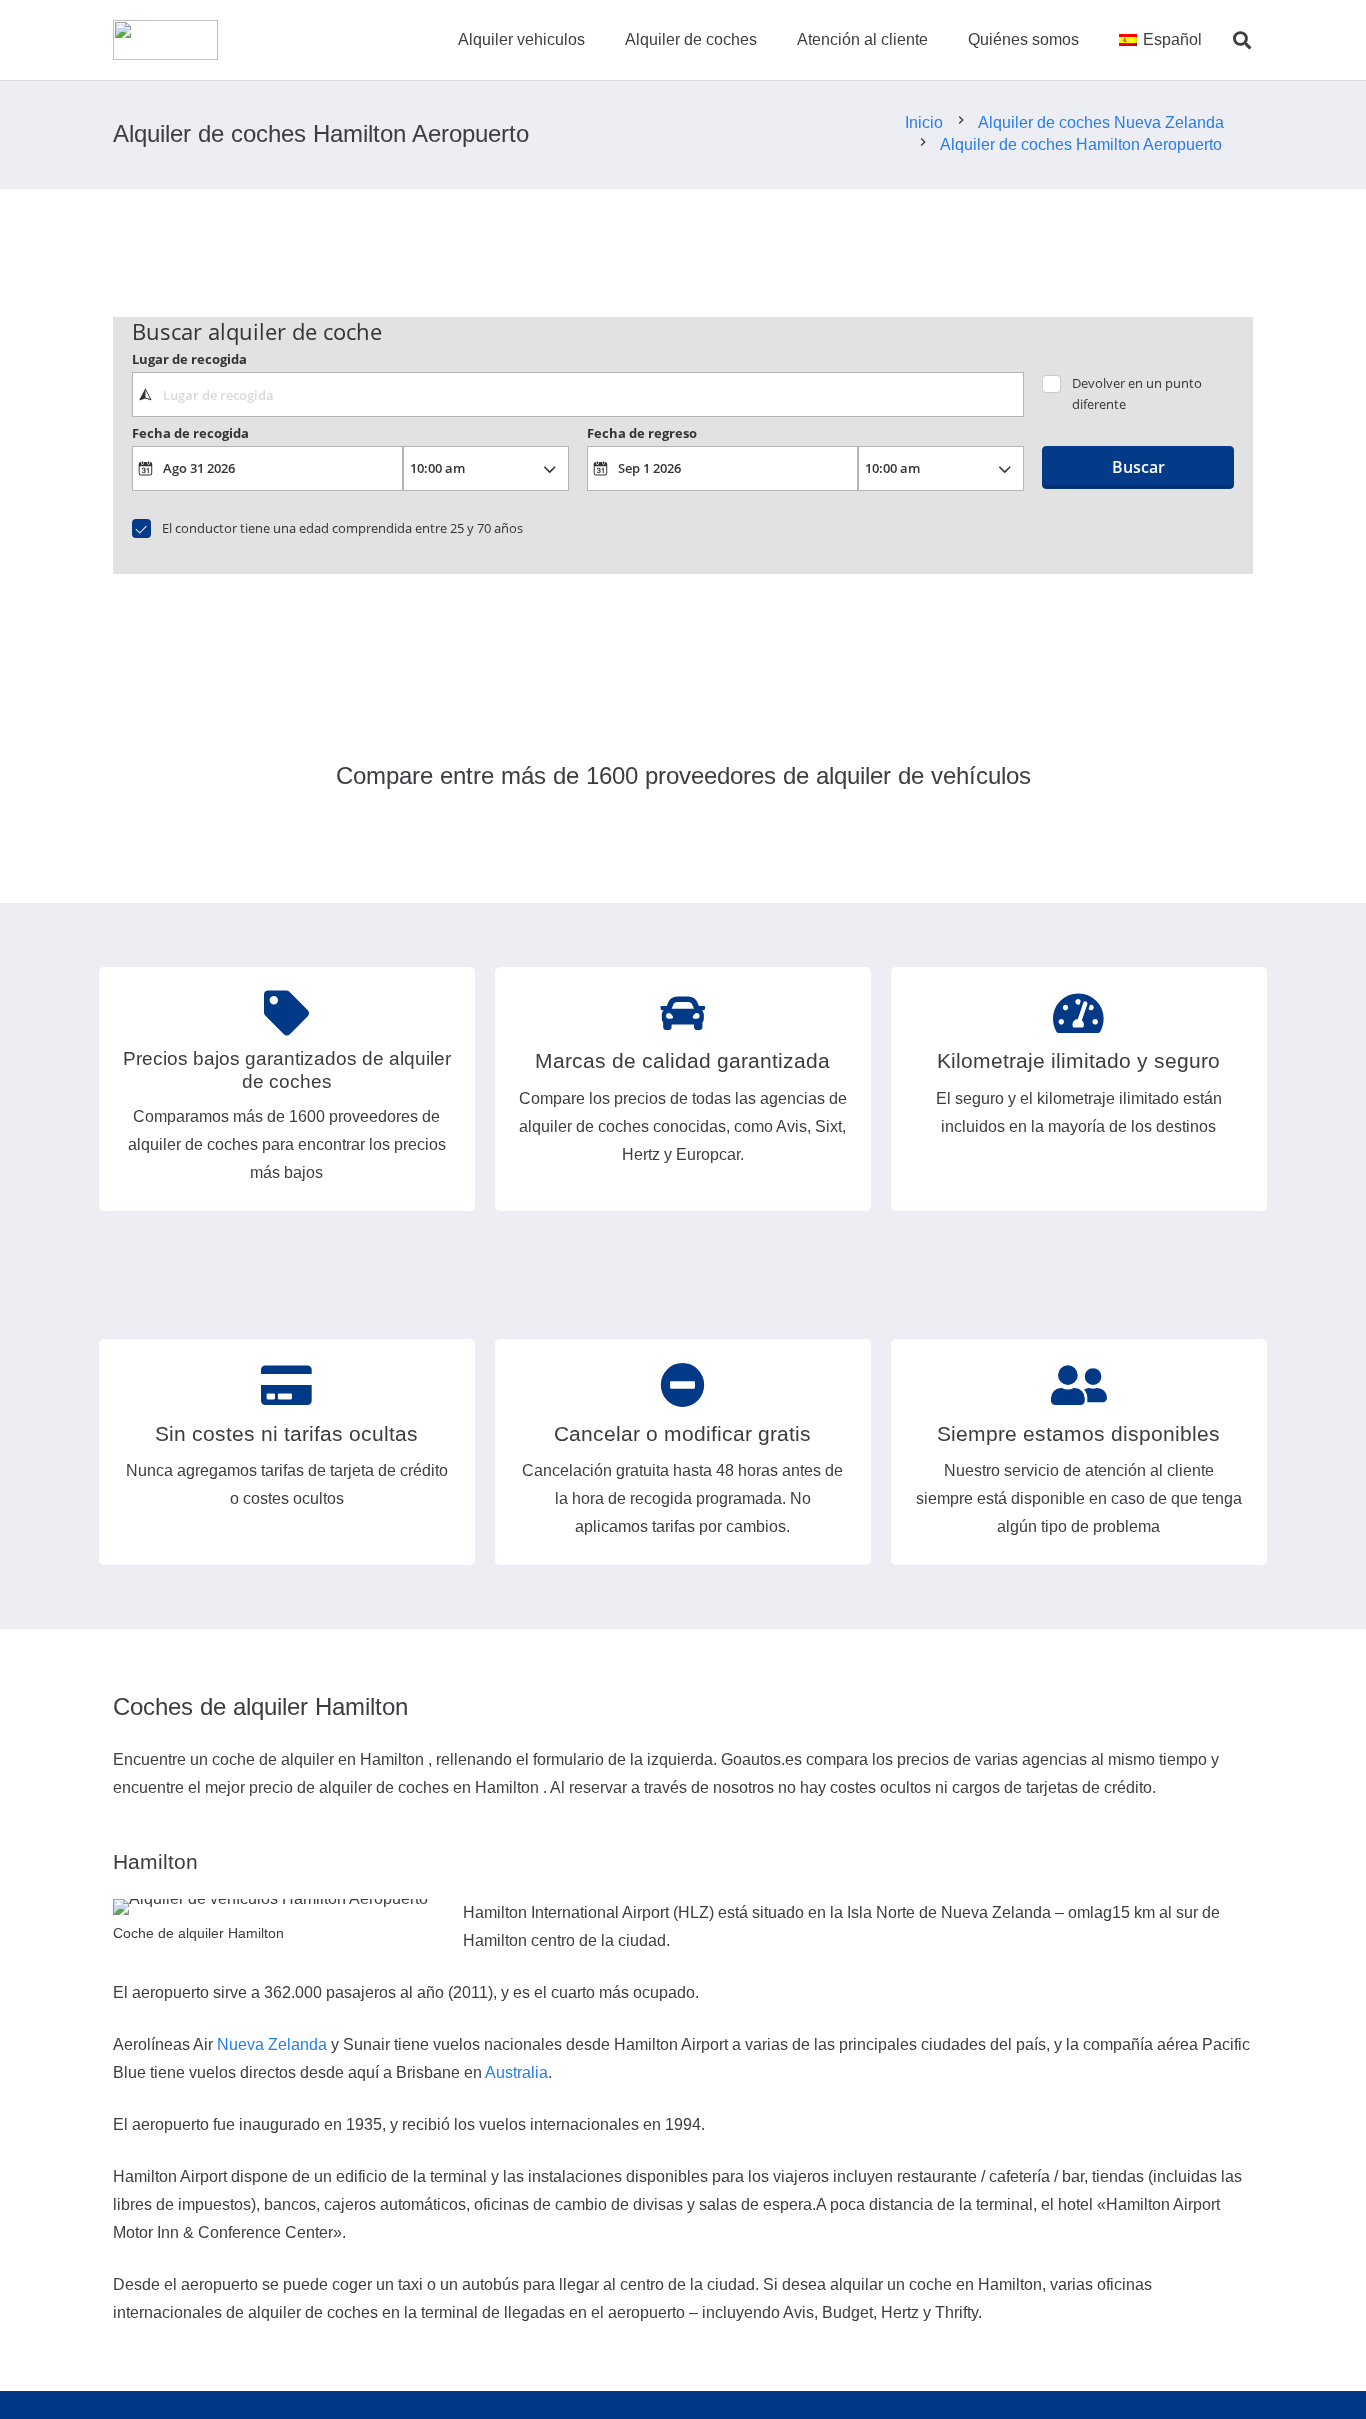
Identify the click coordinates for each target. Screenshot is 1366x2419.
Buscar (1138, 467)
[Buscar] (1242, 40)
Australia (516, 2072)
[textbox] (577, 394)
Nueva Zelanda (272, 2044)
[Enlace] (165, 40)
